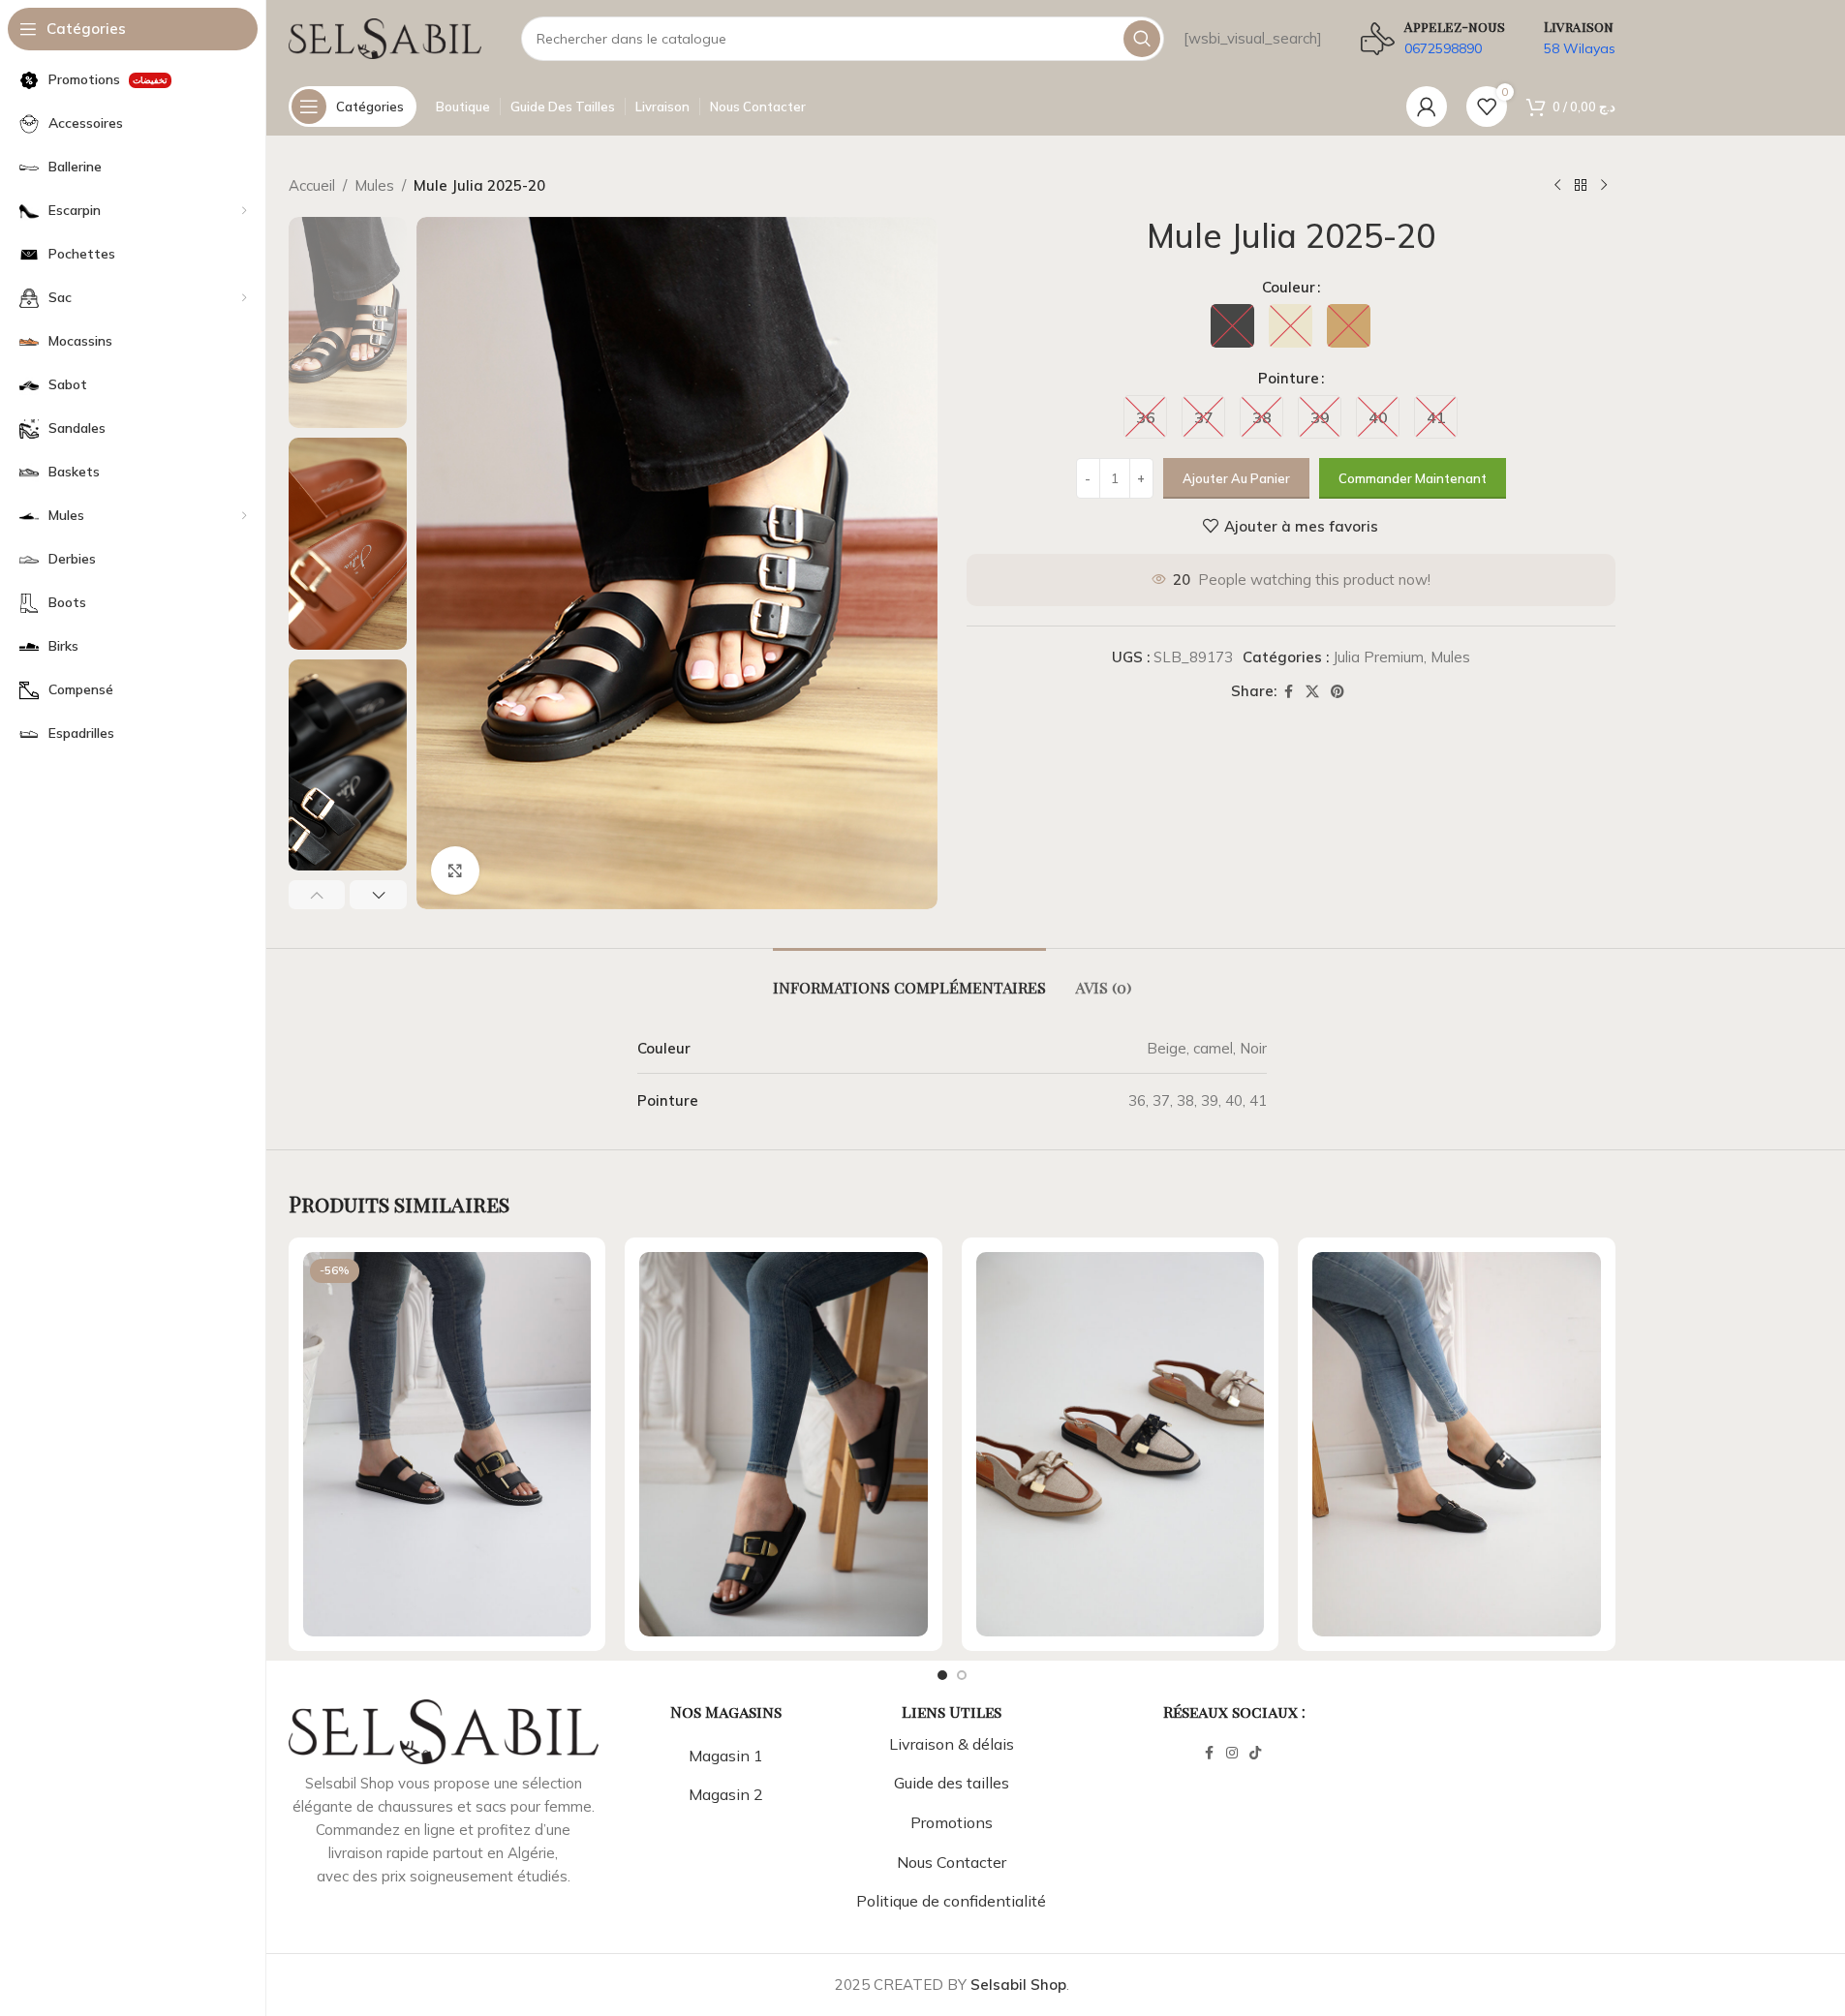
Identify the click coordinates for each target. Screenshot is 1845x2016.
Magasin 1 (726, 1756)
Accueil (312, 185)
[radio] (1232, 326)
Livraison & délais (952, 1744)
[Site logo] (385, 37)
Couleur (1289, 287)
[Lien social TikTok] (1255, 1753)
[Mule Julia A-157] (784, 1444)
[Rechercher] (1142, 39)
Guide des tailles (952, 1783)
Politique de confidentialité (951, 1901)
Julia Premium (1378, 657)
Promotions (952, 1822)
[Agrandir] (455, 871)
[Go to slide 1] (942, 1675)
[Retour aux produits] (1581, 186)
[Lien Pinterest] (1338, 692)
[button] (317, 895)
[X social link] (1312, 692)
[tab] (909, 977)
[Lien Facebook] (1288, 692)
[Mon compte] (1427, 107)
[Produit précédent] (1557, 186)
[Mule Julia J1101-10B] (1121, 1444)
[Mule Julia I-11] (1457, 1444)
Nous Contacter (952, 1862)
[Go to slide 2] (962, 1675)
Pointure (1289, 378)
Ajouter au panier (1236, 478)
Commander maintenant (1413, 478)
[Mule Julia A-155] (447, 1444)
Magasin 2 (726, 1794)
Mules (374, 185)
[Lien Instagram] (1232, 1753)
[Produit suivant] (1604, 186)
